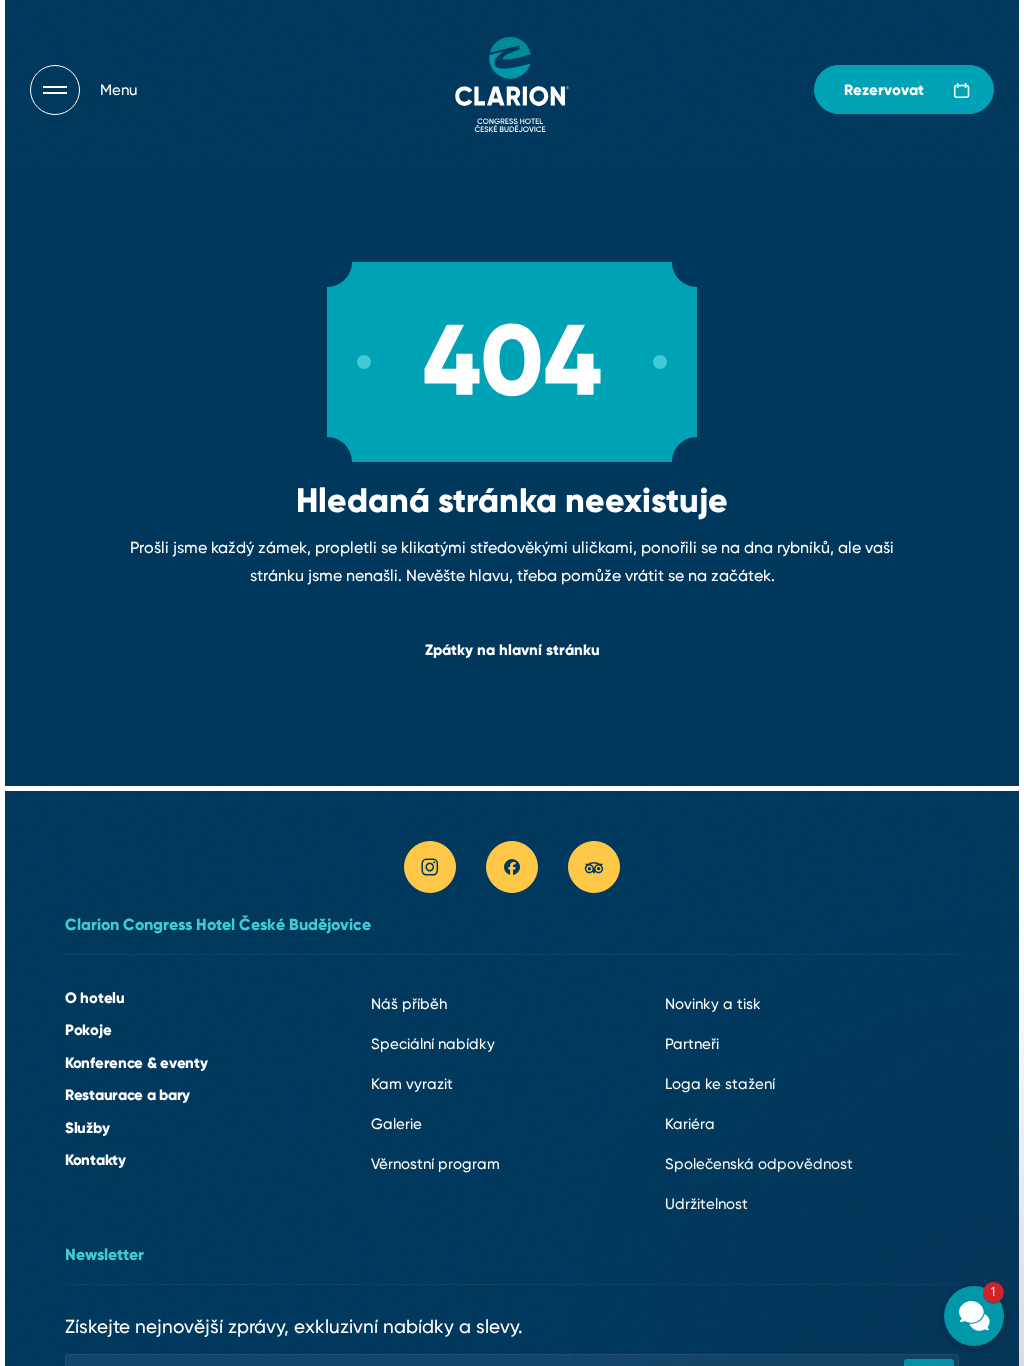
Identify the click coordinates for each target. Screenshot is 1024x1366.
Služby (87, 1127)
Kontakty (95, 1159)
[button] (854, 1061)
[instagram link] (430, 867)
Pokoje (88, 1029)
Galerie (396, 1124)
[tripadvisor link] (594, 867)
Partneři (692, 1044)
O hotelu (95, 997)
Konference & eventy (136, 1062)
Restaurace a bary (127, 1094)
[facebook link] (512, 867)
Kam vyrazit (412, 1084)
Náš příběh (409, 1004)
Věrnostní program (435, 1164)
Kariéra (690, 1124)
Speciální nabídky (433, 1044)
